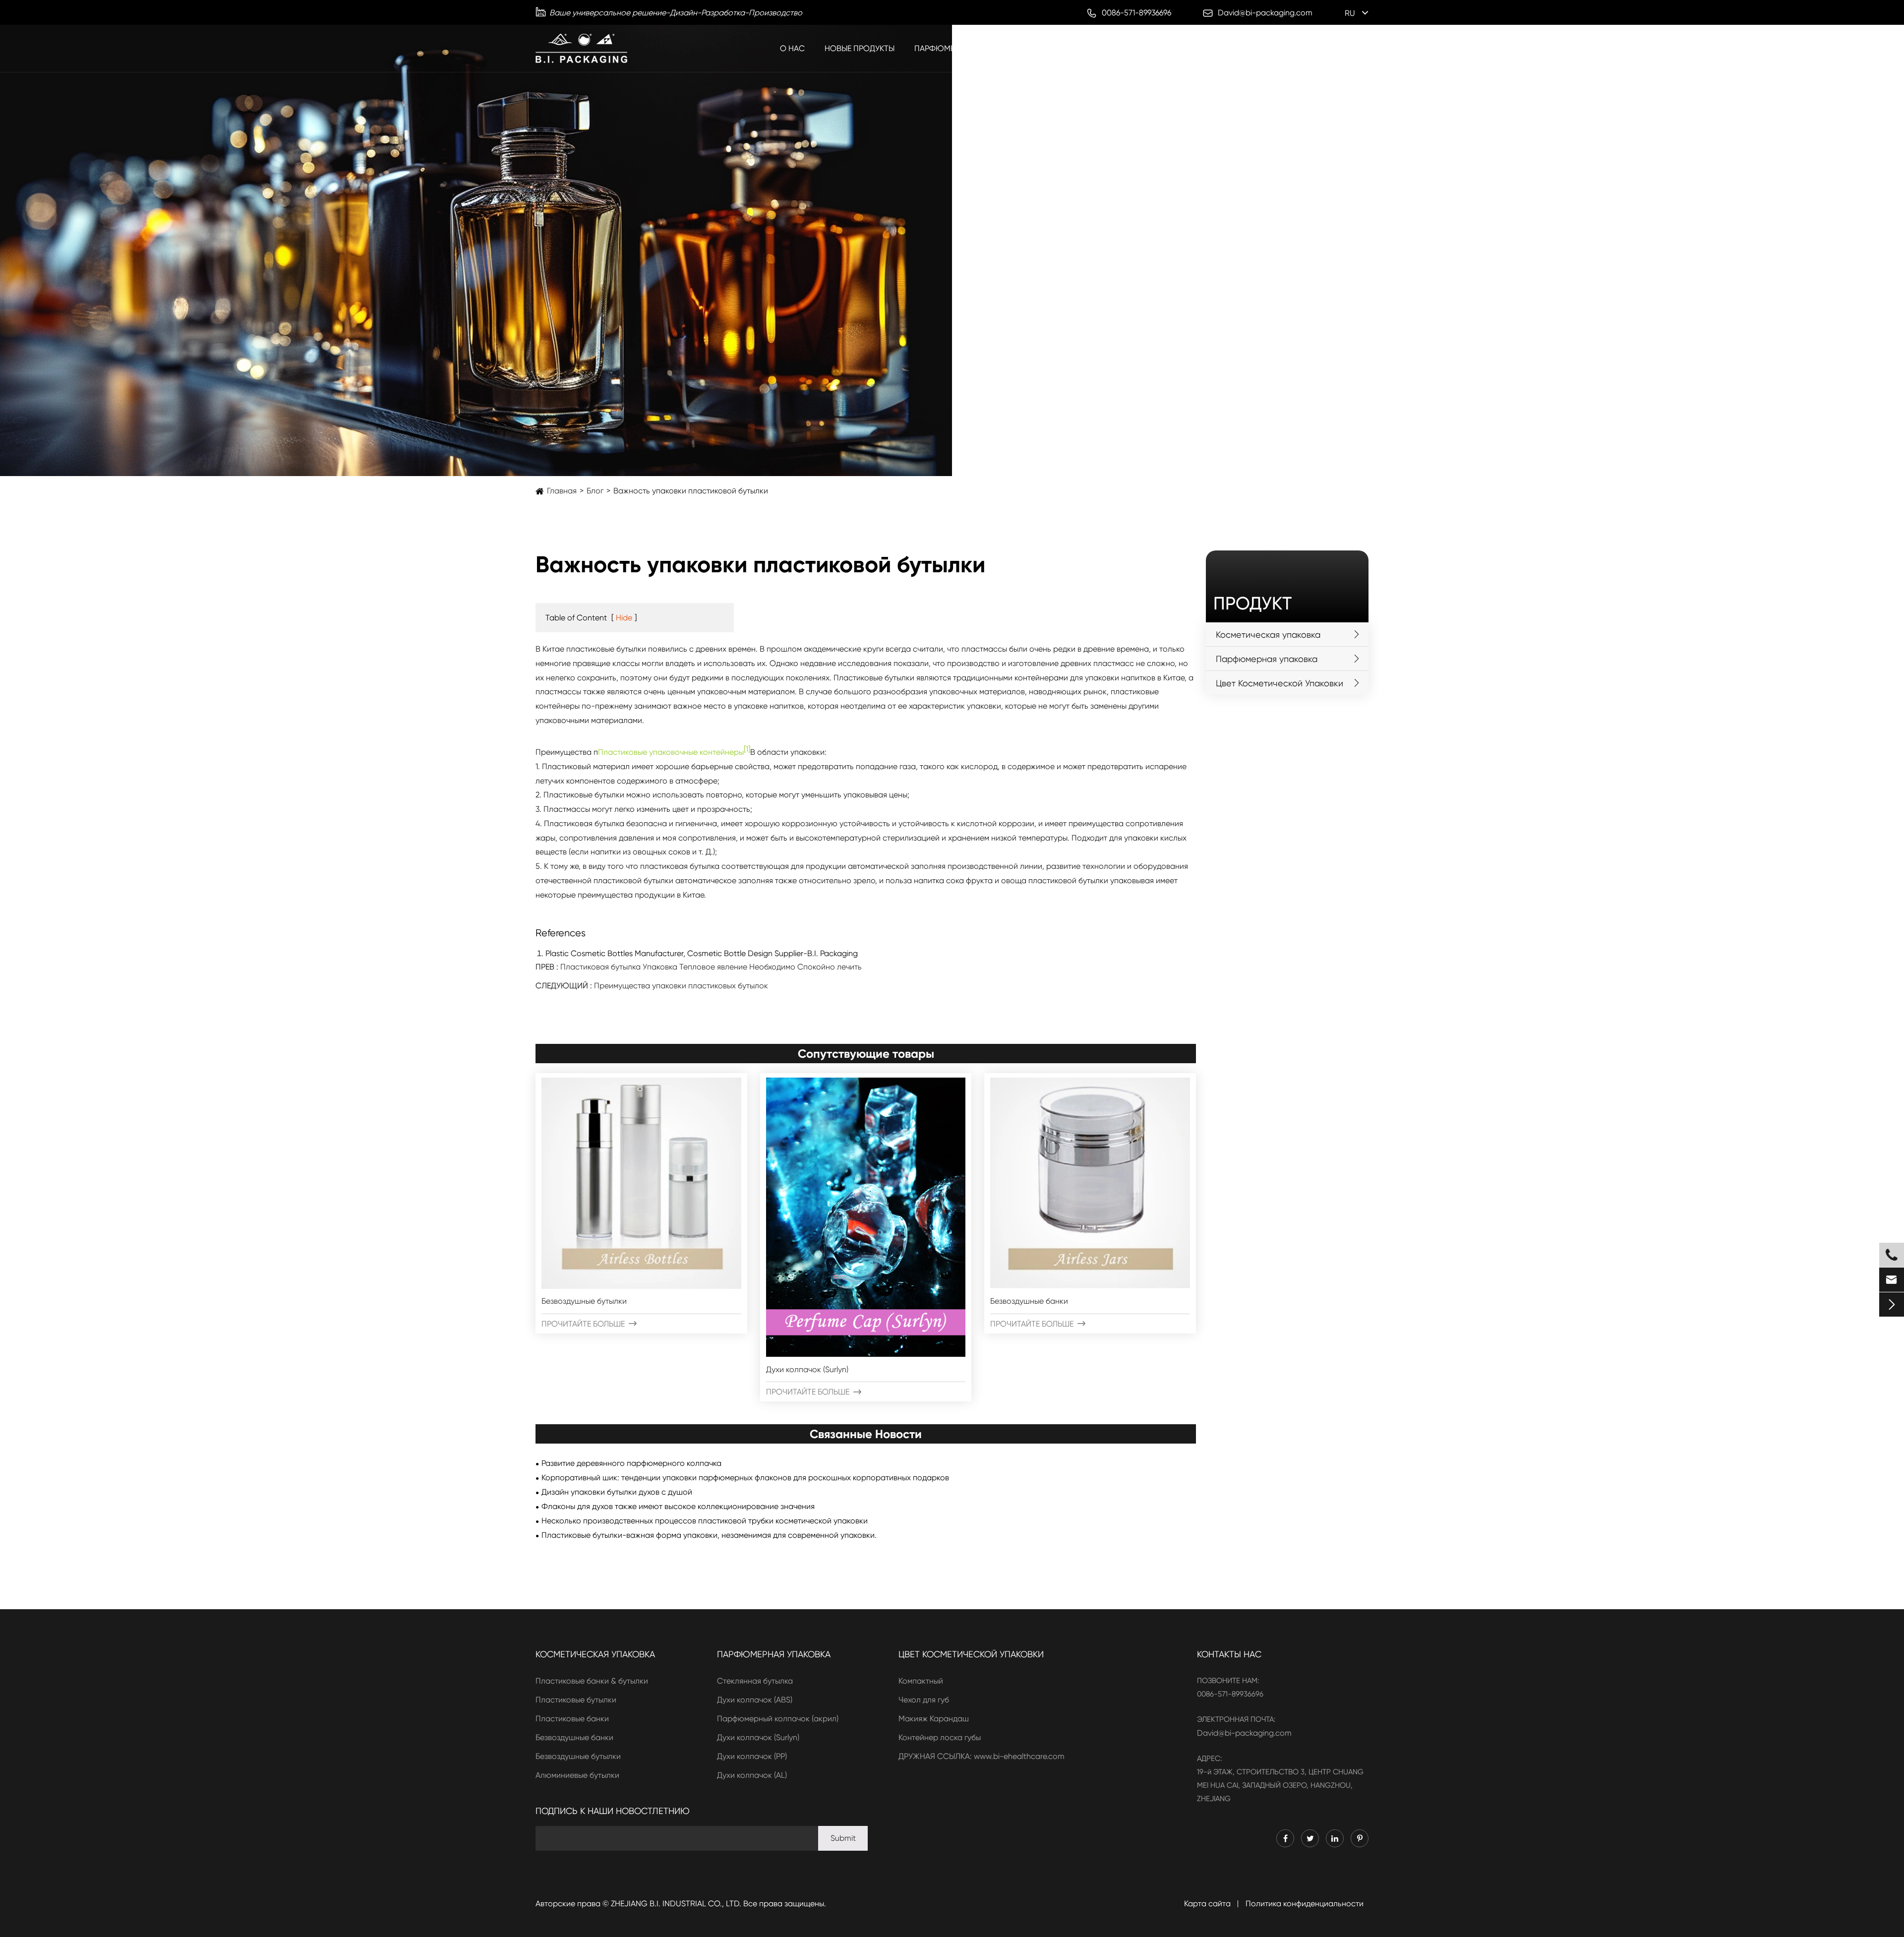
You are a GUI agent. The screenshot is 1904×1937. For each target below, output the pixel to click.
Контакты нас (1229, 1654)
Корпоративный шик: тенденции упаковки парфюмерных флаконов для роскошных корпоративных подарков (745, 1478)
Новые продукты (860, 48)
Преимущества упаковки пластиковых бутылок (681, 986)
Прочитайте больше (589, 1324)
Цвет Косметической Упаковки (1228, 48)
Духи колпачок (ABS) (755, 1700)
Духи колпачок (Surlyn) (807, 1369)
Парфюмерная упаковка (965, 48)
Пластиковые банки (572, 1719)
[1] (747, 749)
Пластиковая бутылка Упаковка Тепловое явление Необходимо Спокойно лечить (711, 967)
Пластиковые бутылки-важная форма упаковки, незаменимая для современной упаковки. (709, 1535)
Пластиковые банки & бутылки (592, 1681)
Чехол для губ (924, 1700)
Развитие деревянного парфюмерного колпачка (631, 1463)
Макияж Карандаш (934, 1719)
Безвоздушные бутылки (584, 1301)
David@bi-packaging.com (1244, 1733)
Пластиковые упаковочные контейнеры (671, 752)
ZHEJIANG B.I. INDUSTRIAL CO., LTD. (676, 1904)
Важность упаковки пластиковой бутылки (691, 491)
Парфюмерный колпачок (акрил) (778, 1719)
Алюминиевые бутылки (577, 1775)
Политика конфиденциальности (1305, 1904)
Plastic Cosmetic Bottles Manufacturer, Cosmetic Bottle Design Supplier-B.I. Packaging (702, 953)
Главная (562, 491)
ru (1350, 13)
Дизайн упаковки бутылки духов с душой (617, 1492)
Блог (1324, 48)
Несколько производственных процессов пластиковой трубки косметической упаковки (705, 1521)
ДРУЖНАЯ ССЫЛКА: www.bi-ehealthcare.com (982, 1756)
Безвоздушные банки (1029, 1301)
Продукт (1252, 604)
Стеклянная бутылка (755, 1681)
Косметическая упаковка (1090, 48)
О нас (792, 48)
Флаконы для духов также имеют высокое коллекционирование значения (678, 1506)
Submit (843, 1838)
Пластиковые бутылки (576, 1700)
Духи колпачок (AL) (752, 1775)
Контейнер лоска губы (940, 1737)
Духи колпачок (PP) (752, 1756)
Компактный (921, 1681)
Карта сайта (1207, 1904)
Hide (624, 618)
